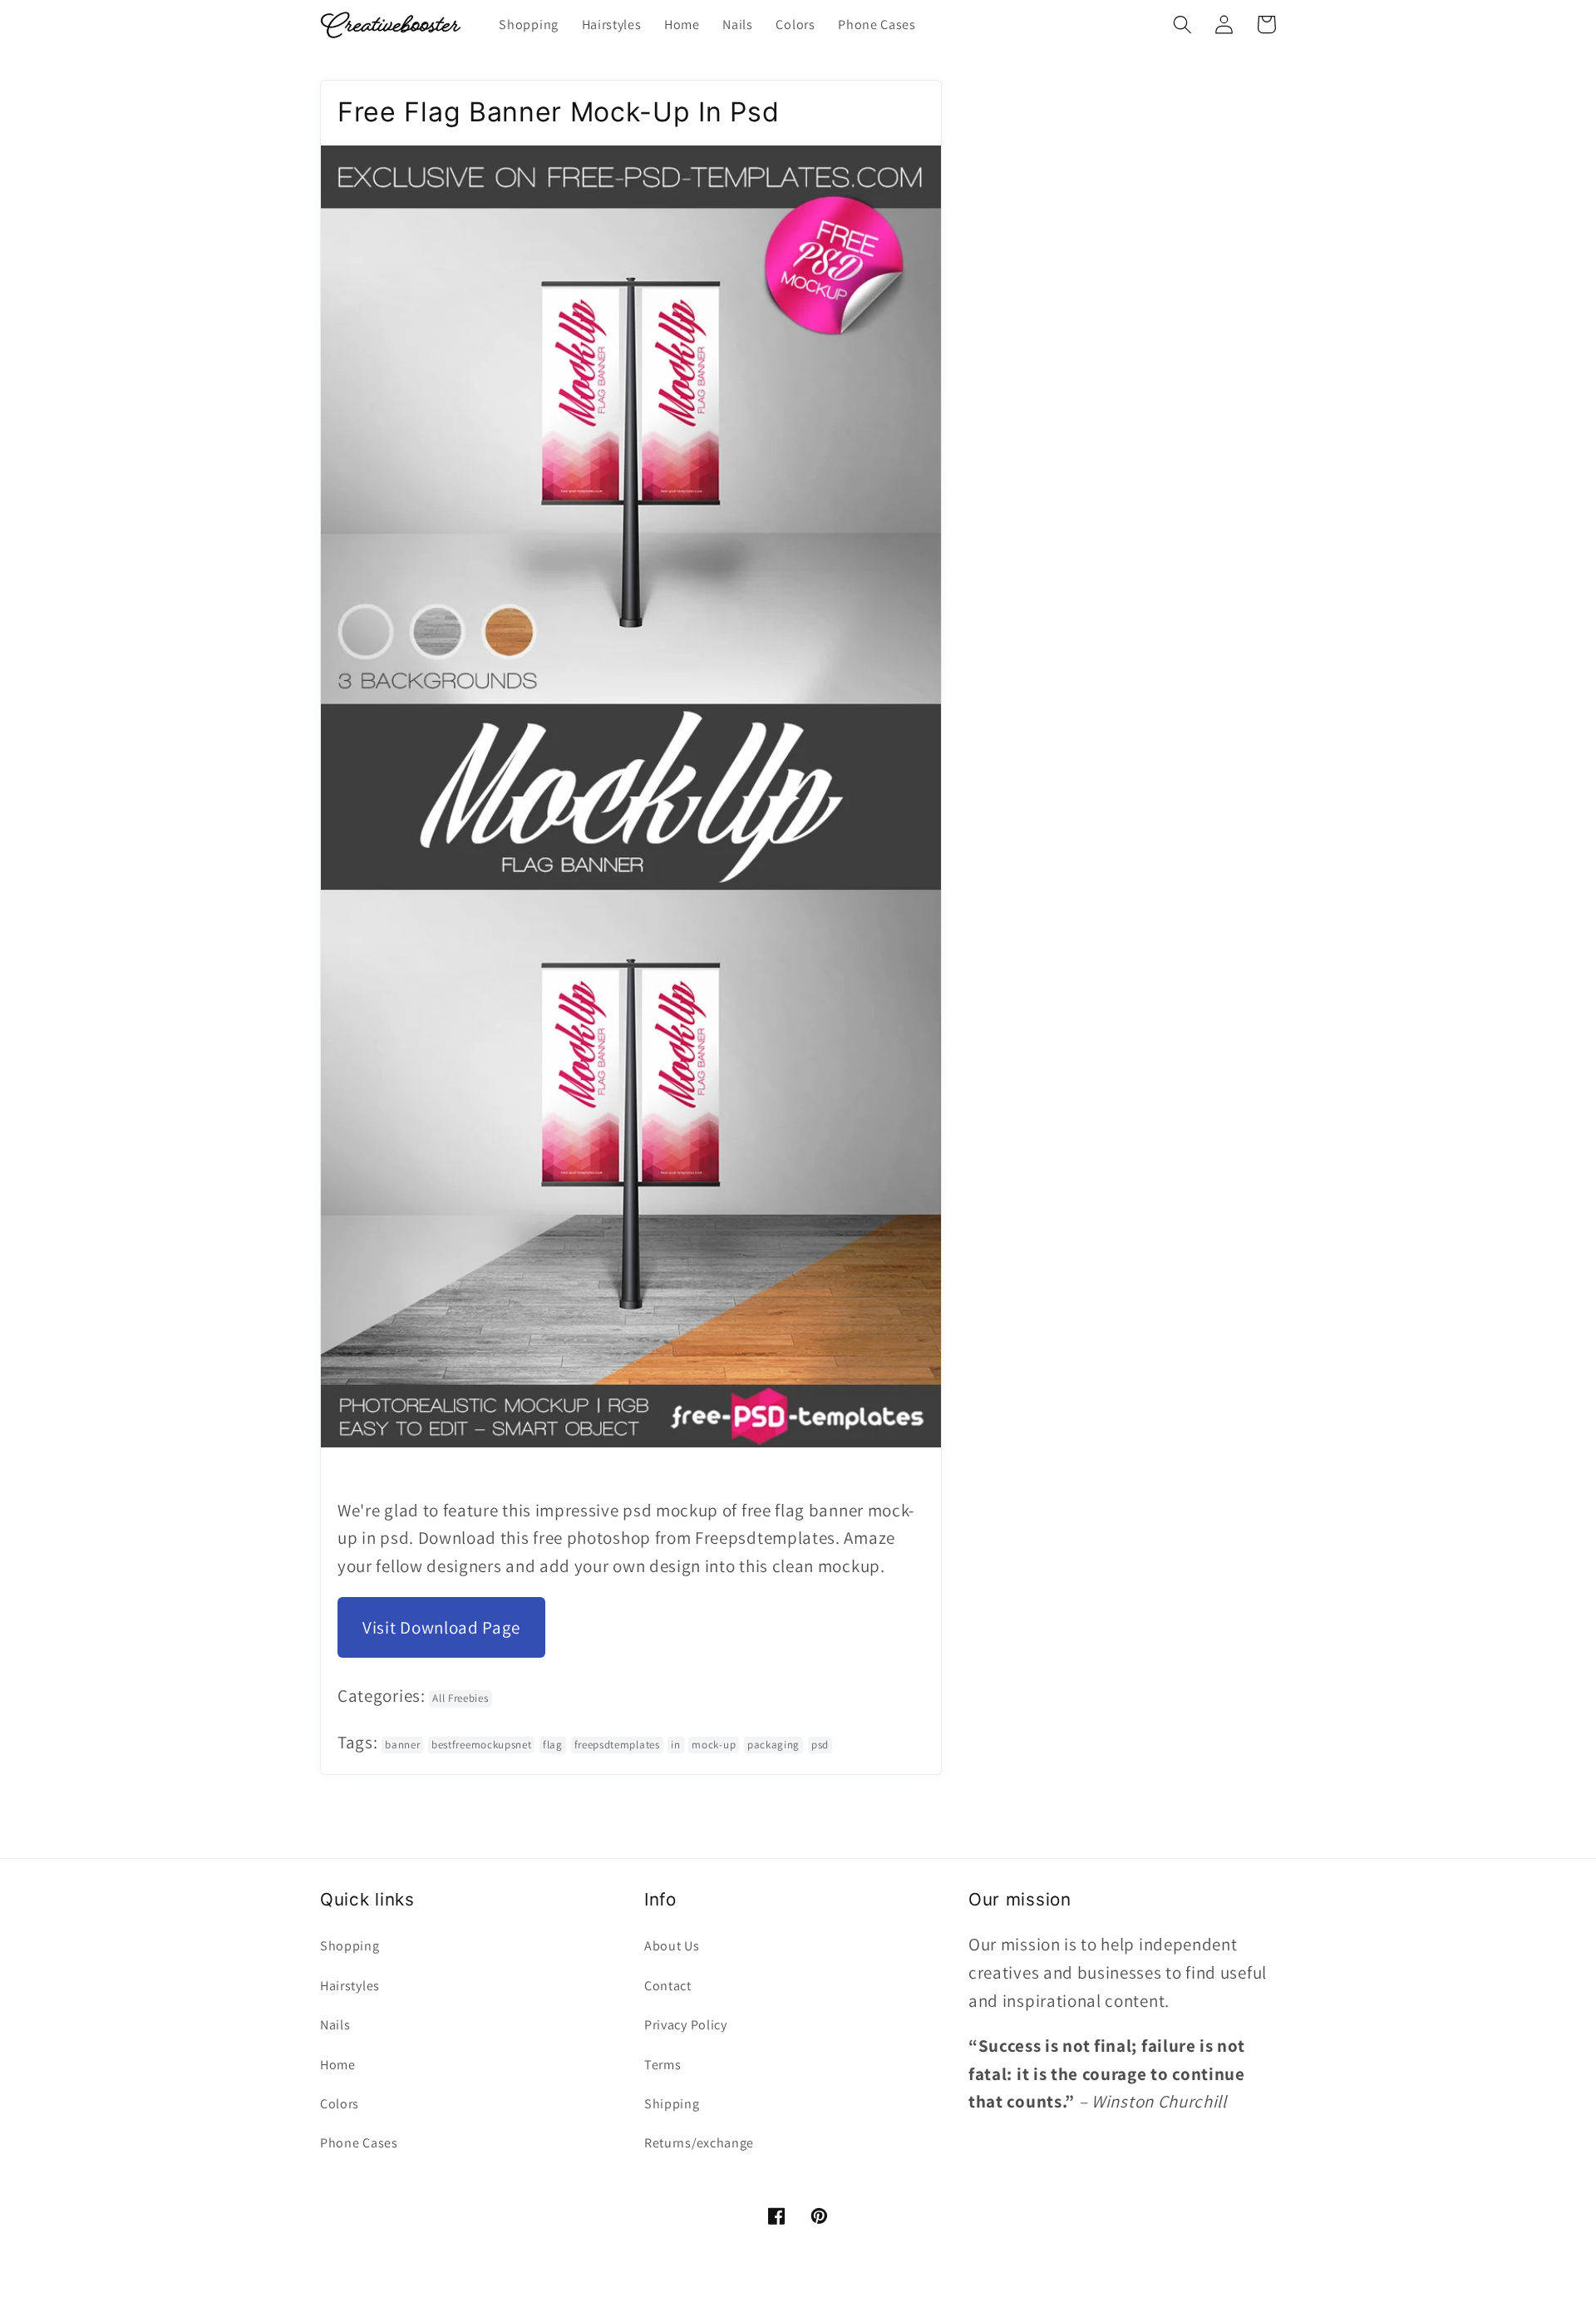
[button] (1182, 25)
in (675, 1745)
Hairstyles (350, 1986)
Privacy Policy (686, 2025)
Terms (663, 2065)
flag (553, 1745)
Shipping (672, 2104)
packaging (773, 1745)
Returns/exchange (699, 2143)
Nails (335, 2025)
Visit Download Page (441, 1627)
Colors (340, 2104)
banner (402, 1745)
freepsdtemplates (617, 1745)
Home (338, 2065)
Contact (668, 1986)
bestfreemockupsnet (481, 1745)
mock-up (714, 1745)
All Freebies (460, 1698)
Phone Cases (359, 2143)
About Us (672, 1946)
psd (820, 1745)
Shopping (350, 1946)
